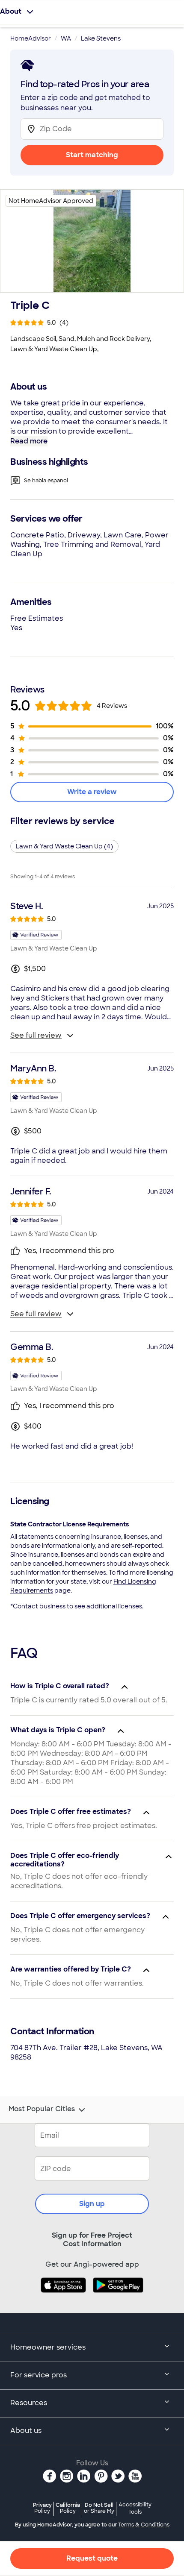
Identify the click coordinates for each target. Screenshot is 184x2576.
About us (26, 2431)
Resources (29, 2403)
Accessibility (135, 2509)
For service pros (39, 2375)
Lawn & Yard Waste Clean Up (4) (64, 846)
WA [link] (66, 38)
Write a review (92, 792)
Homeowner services (48, 2347)
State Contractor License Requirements (70, 1524)
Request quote (92, 2558)
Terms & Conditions (144, 2525)
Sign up (92, 2204)
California (68, 2508)
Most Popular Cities (42, 2109)
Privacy (42, 2508)
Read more (29, 441)
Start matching (92, 155)
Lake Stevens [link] (101, 38)
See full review (36, 1035)
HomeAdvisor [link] (31, 38)
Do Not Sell (99, 2508)
